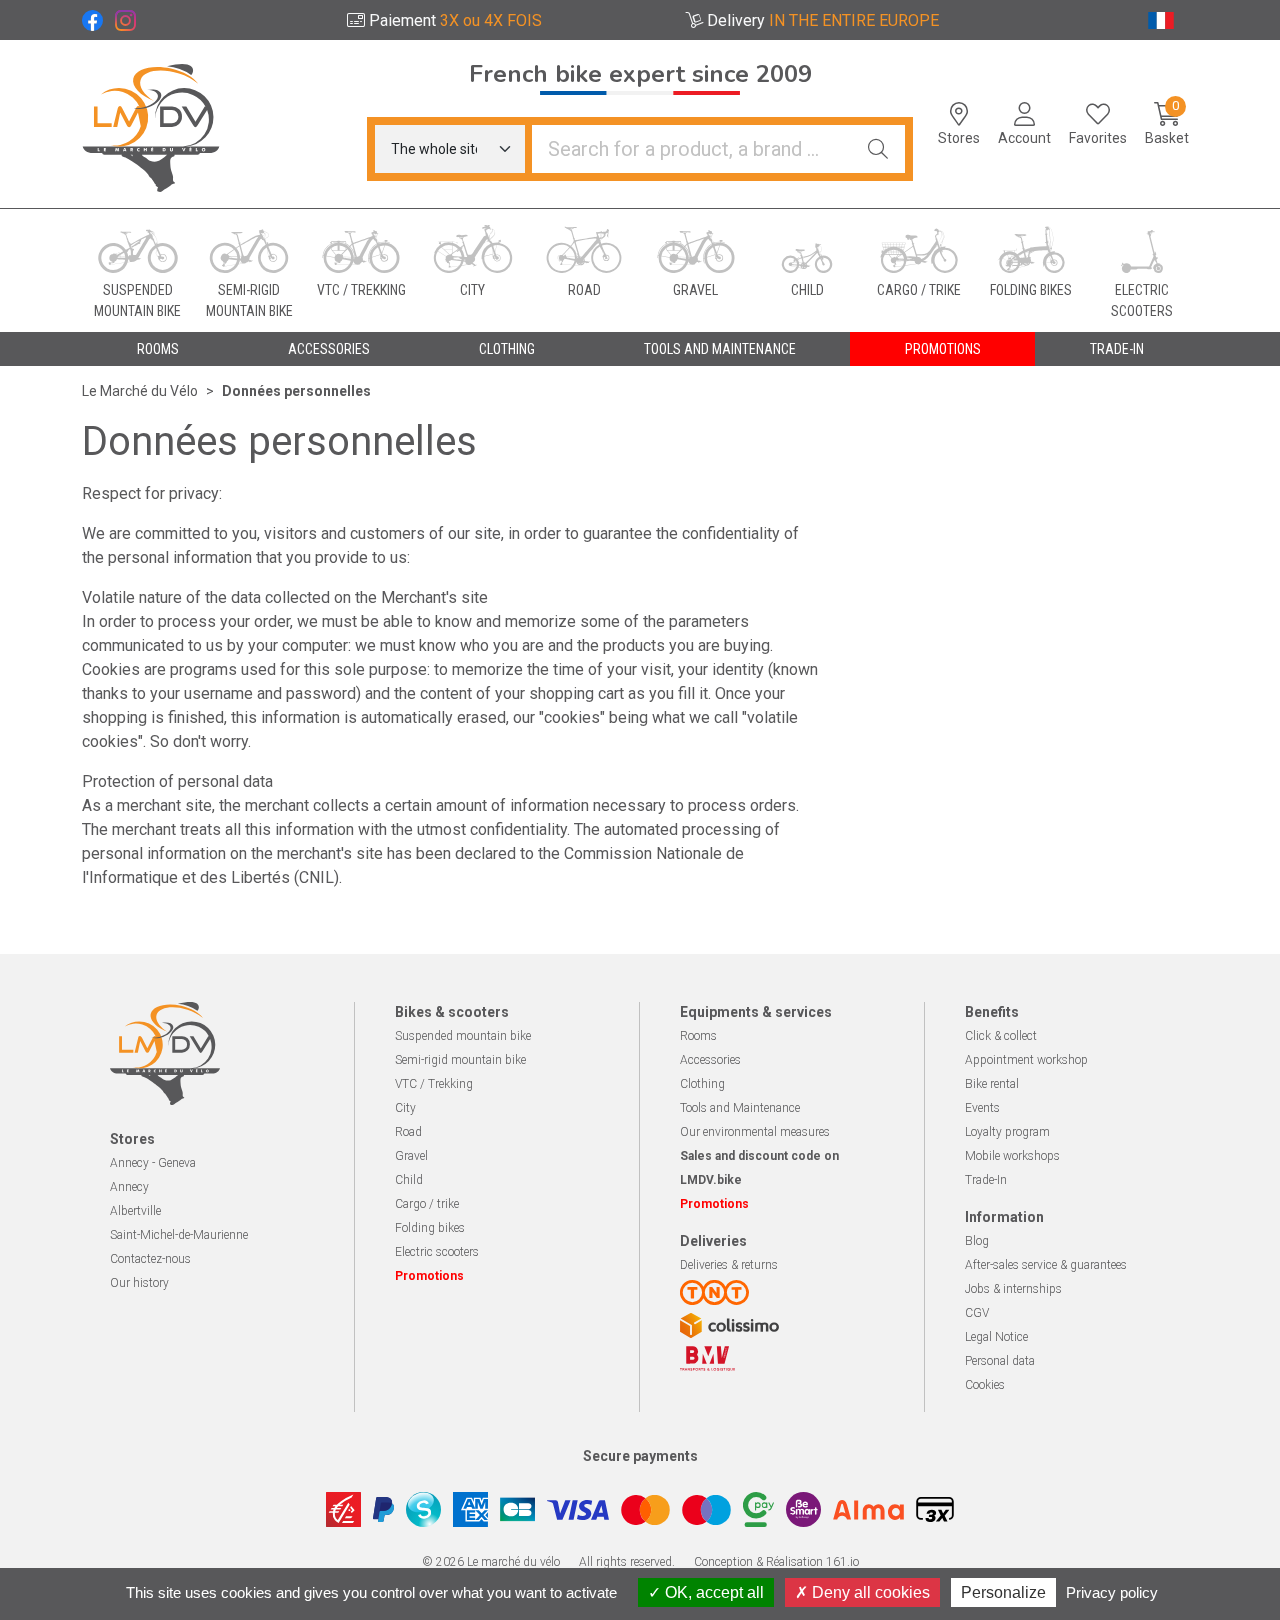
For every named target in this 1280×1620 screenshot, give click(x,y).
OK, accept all (712, 1592)
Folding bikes (430, 1228)
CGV (977, 1313)
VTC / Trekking (434, 1084)
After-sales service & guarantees (1046, 1265)
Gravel (411, 1156)
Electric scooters (437, 1252)
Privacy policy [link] (1112, 1592)
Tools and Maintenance (740, 1108)
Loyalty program (1007, 1132)
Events (982, 1108)
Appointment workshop (1026, 1060)
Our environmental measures (755, 1132)
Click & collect (1001, 1036)
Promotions (943, 349)
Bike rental (992, 1084)
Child (409, 1180)
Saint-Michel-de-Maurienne (179, 1235)
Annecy (129, 1187)
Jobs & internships (1013, 1289)
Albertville (135, 1211)
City (405, 1108)
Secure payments (640, 1456)
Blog (977, 1241)
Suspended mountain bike (463, 1036)
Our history (139, 1283)
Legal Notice (996, 1337)
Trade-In (986, 1180)
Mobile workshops (1012, 1156)
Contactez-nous (150, 1259)
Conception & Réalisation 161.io (776, 1562)
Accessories (710, 1060)
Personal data (1000, 1361)
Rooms (698, 1036)
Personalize (1003, 1592)
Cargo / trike (427, 1204)
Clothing (702, 1084)
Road (408, 1132)
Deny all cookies (869, 1592)
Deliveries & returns (729, 1265)
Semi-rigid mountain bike (460, 1060)
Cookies (985, 1385)
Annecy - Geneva (153, 1163)
